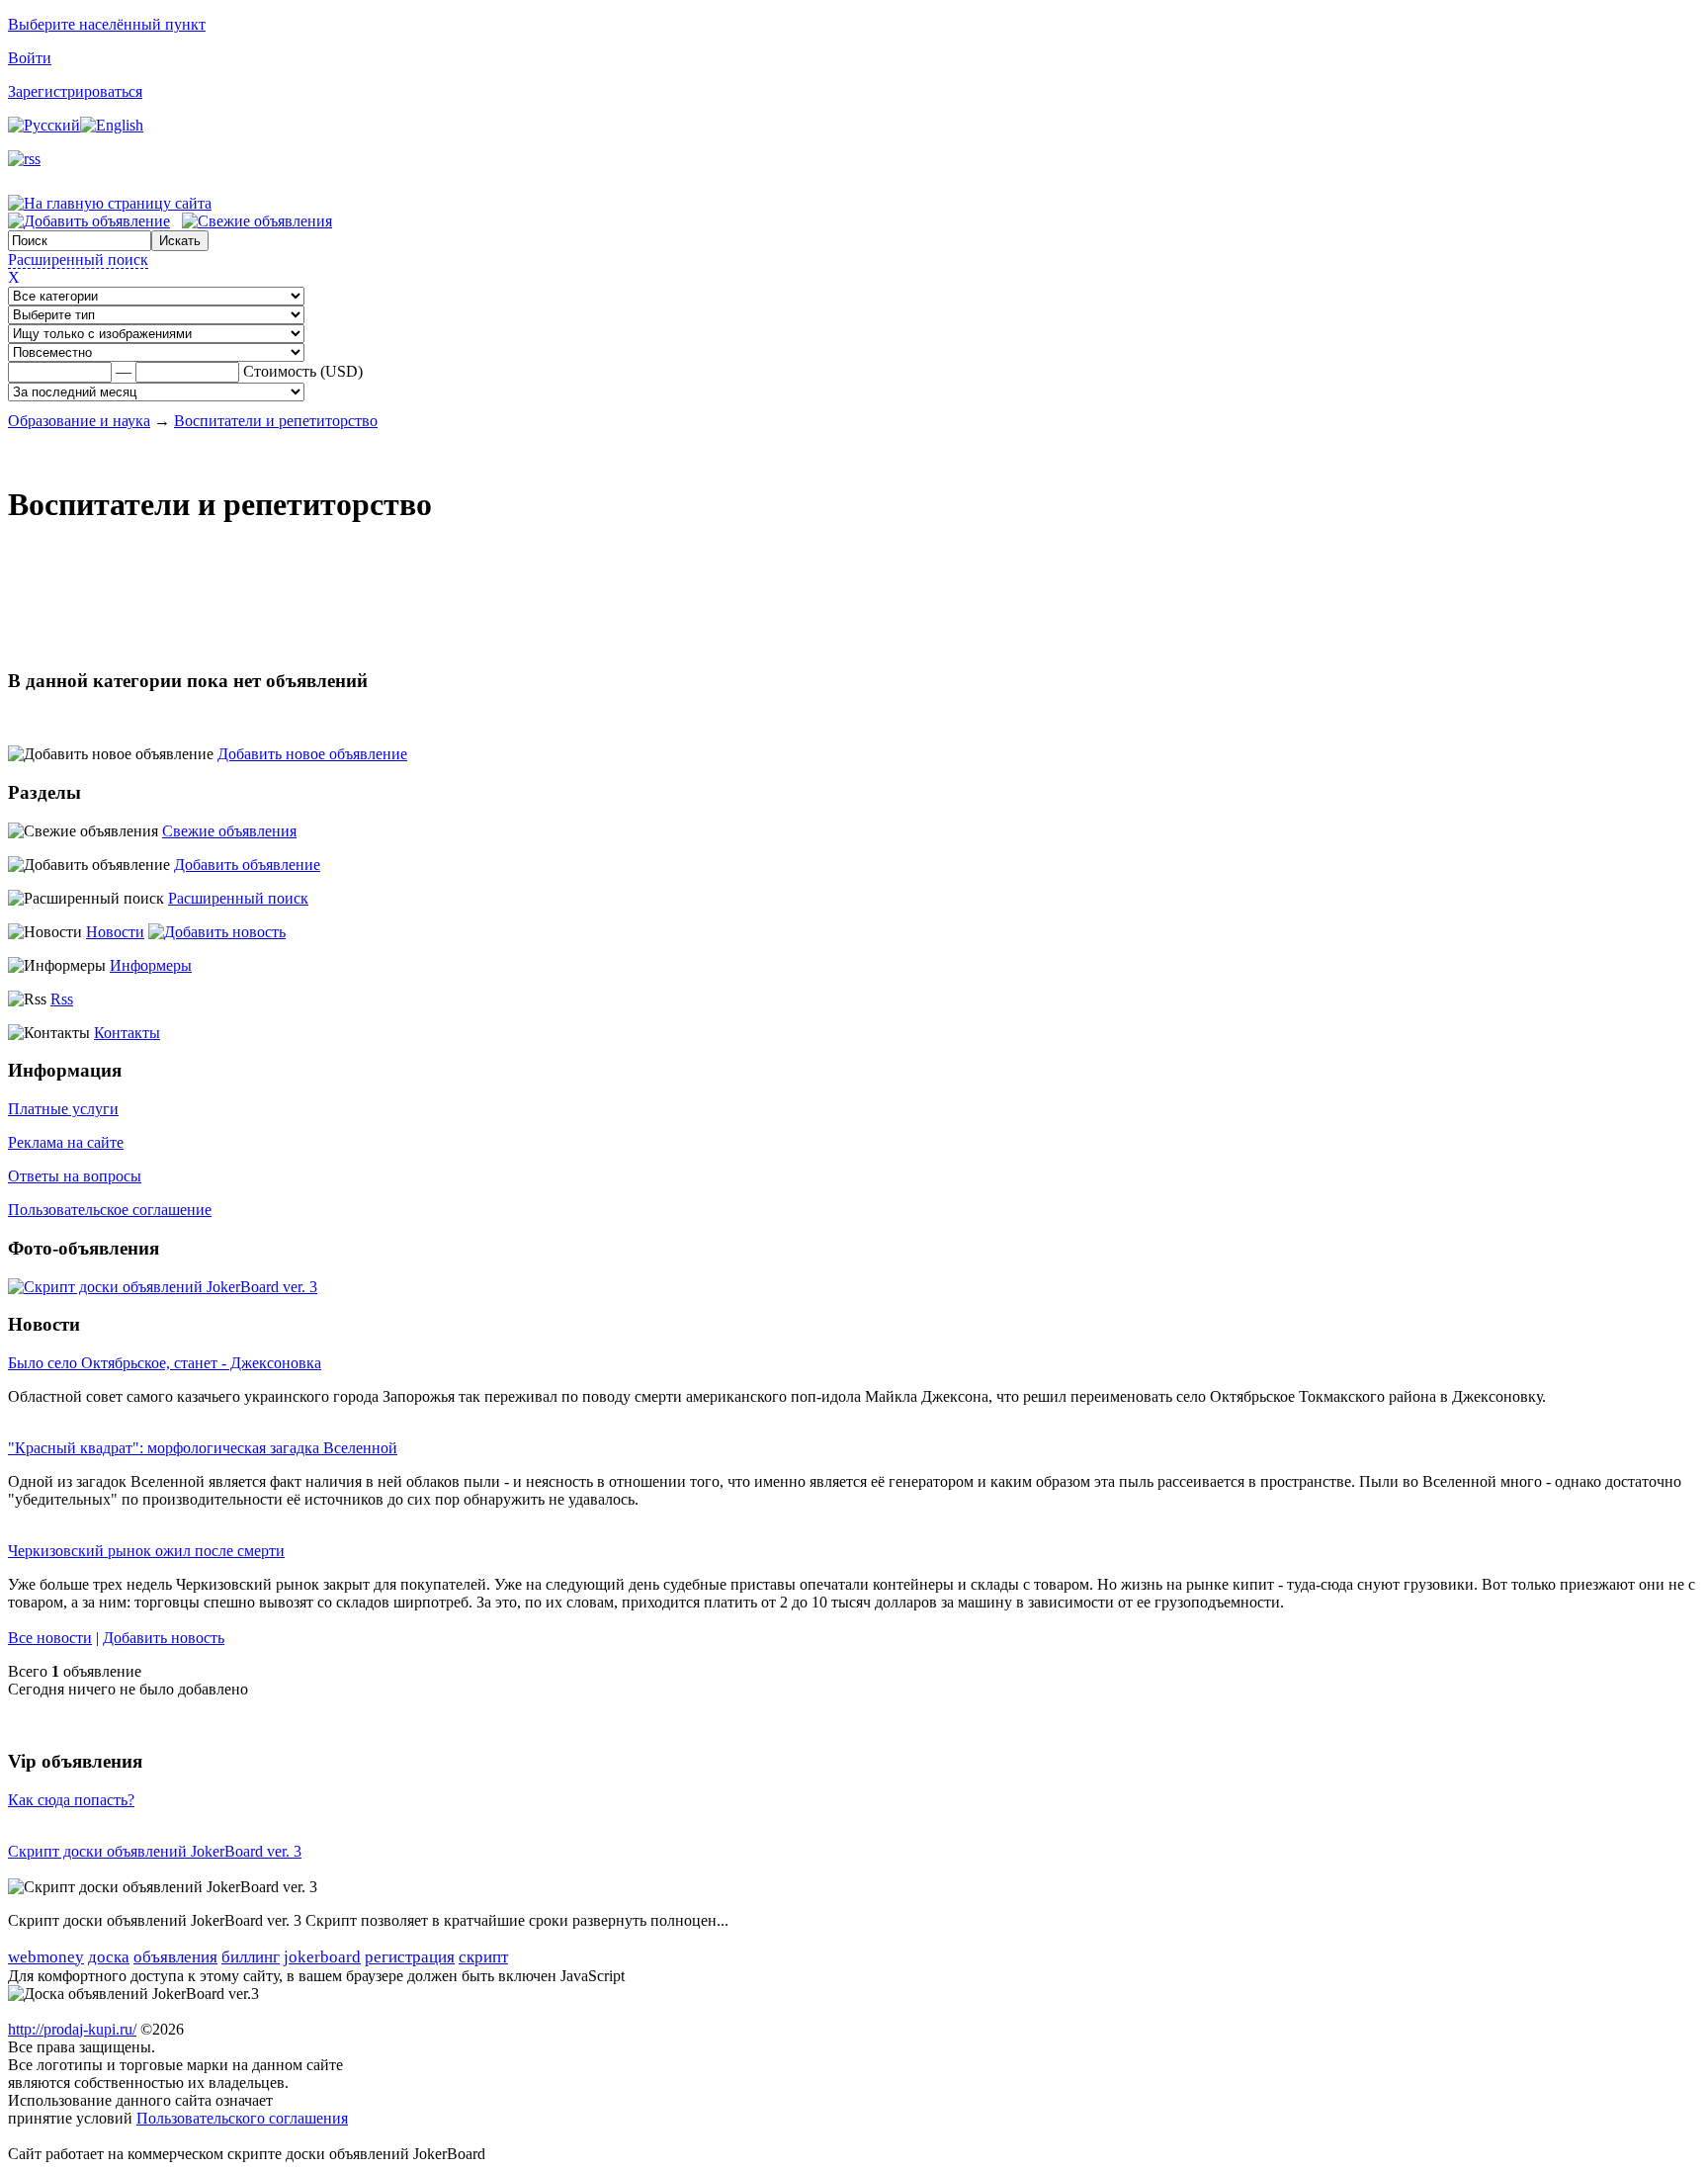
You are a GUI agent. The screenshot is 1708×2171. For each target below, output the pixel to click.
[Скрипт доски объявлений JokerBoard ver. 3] (163, 1287)
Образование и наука (79, 421)
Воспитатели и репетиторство (276, 421)
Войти (30, 58)
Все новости (50, 1638)
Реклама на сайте (66, 1142)
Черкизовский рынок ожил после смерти (146, 1551)
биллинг (251, 1957)
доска (109, 1957)
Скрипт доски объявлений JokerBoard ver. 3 (155, 1851)
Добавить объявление (247, 865)
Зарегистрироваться (75, 91)
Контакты (127, 1033)
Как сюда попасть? (71, 1800)
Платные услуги (63, 1109)
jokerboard (322, 1957)
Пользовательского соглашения (242, 2118)
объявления (175, 1957)
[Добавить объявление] (89, 221)
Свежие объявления (229, 831)
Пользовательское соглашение (110, 1210)
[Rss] (24, 159)
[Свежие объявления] (257, 221)
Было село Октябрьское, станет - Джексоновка (165, 1363)
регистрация (410, 1957)
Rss (62, 999)
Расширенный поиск (78, 260)
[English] (112, 125)
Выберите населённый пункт (107, 24)
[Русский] (44, 125)
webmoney (46, 1957)
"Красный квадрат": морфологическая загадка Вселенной (203, 1448)
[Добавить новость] (217, 932)
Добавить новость (164, 1638)
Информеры (151, 965)
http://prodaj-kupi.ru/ (72, 2029)
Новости (115, 932)
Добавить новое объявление (312, 754)
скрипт (483, 1957)
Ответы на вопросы (75, 1176)
